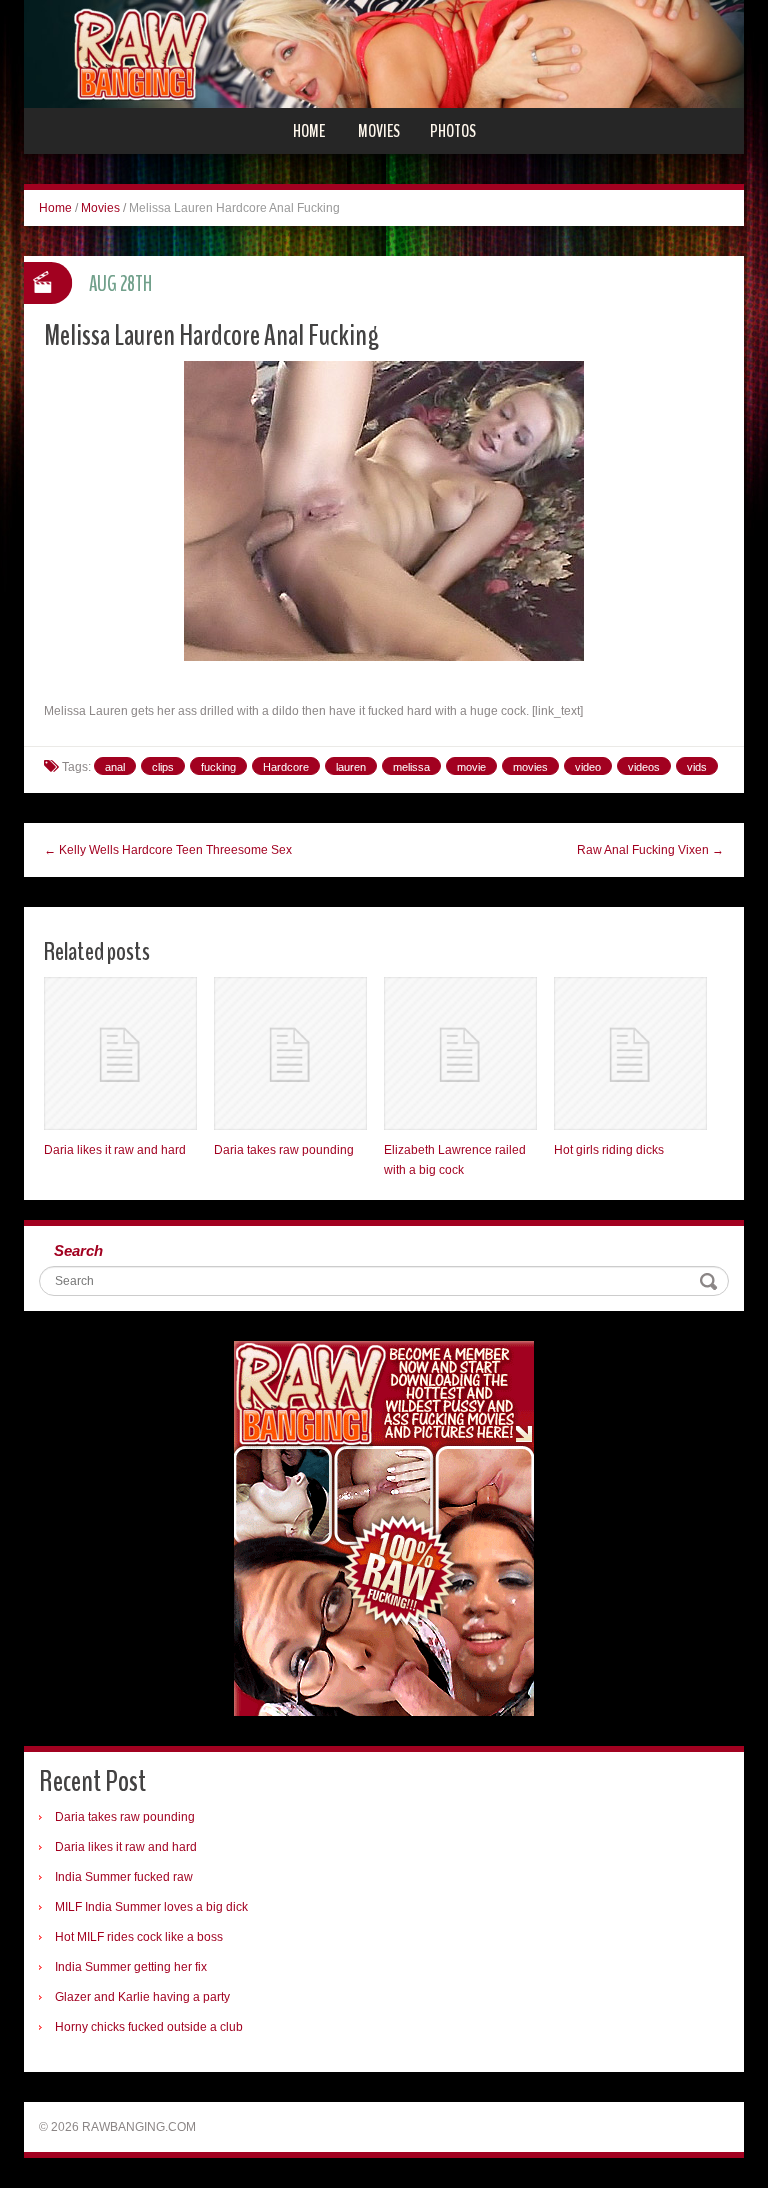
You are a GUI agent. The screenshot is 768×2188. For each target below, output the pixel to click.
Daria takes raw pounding (284, 1150)
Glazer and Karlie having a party (142, 1997)
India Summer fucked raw (124, 1877)
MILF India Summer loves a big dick (151, 1907)
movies (530, 767)
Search (78, 1250)
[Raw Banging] (384, 53)
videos (644, 767)
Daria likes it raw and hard (115, 1150)
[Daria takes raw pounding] (290, 1053)
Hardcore (286, 767)
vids (697, 767)
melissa (411, 767)
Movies (379, 131)
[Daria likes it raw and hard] (120, 1053)
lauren (351, 767)
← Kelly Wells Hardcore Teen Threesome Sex (168, 850)
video (588, 767)
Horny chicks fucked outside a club (149, 2027)
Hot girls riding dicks (609, 1150)
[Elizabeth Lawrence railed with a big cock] (460, 1053)
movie (471, 767)
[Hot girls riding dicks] (630, 1053)
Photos (453, 131)
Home (309, 131)
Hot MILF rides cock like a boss (139, 1937)
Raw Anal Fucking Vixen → (650, 850)
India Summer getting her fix (131, 1967)
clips (163, 767)
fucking (218, 767)
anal (115, 767)
